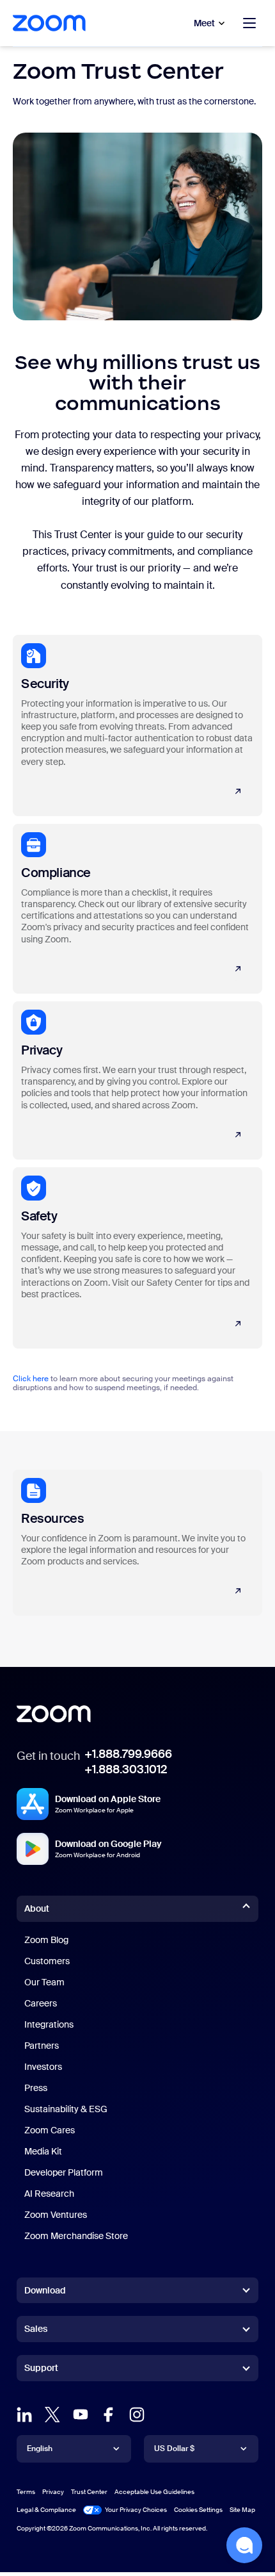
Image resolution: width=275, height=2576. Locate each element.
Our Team (44, 1982)
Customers (47, 1961)
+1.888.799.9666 (128, 1754)
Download (45, 2290)
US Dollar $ (174, 2449)
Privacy (53, 2492)
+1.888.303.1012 (126, 1769)
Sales (36, 2329)
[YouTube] (81, 2415)
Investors (43, 2067)
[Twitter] (52, 2415)
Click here (31, 1379)
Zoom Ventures (56, 2215)
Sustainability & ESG (66, 2109)
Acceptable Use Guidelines (154, 2492)
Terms (26, 2492)
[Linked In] (24, 2415)
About (37, 1908)
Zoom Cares (50, 2130)
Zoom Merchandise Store (76, 2236)
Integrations (49, 2024)
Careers (41, 2003)
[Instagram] (137, 2415)
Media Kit (43, 2151)
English (40, 2449)
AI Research (49, 2194)
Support (41, 2370)
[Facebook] (109, 2415)
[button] (244, 2545)
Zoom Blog (46, 1940)
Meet (204, 23)
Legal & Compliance (46, 2510)
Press (36, 2088)
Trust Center (89, 2492)
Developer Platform (64, 2172)
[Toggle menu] (249, 23)
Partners (42, 2046)
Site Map (242, 2510)
